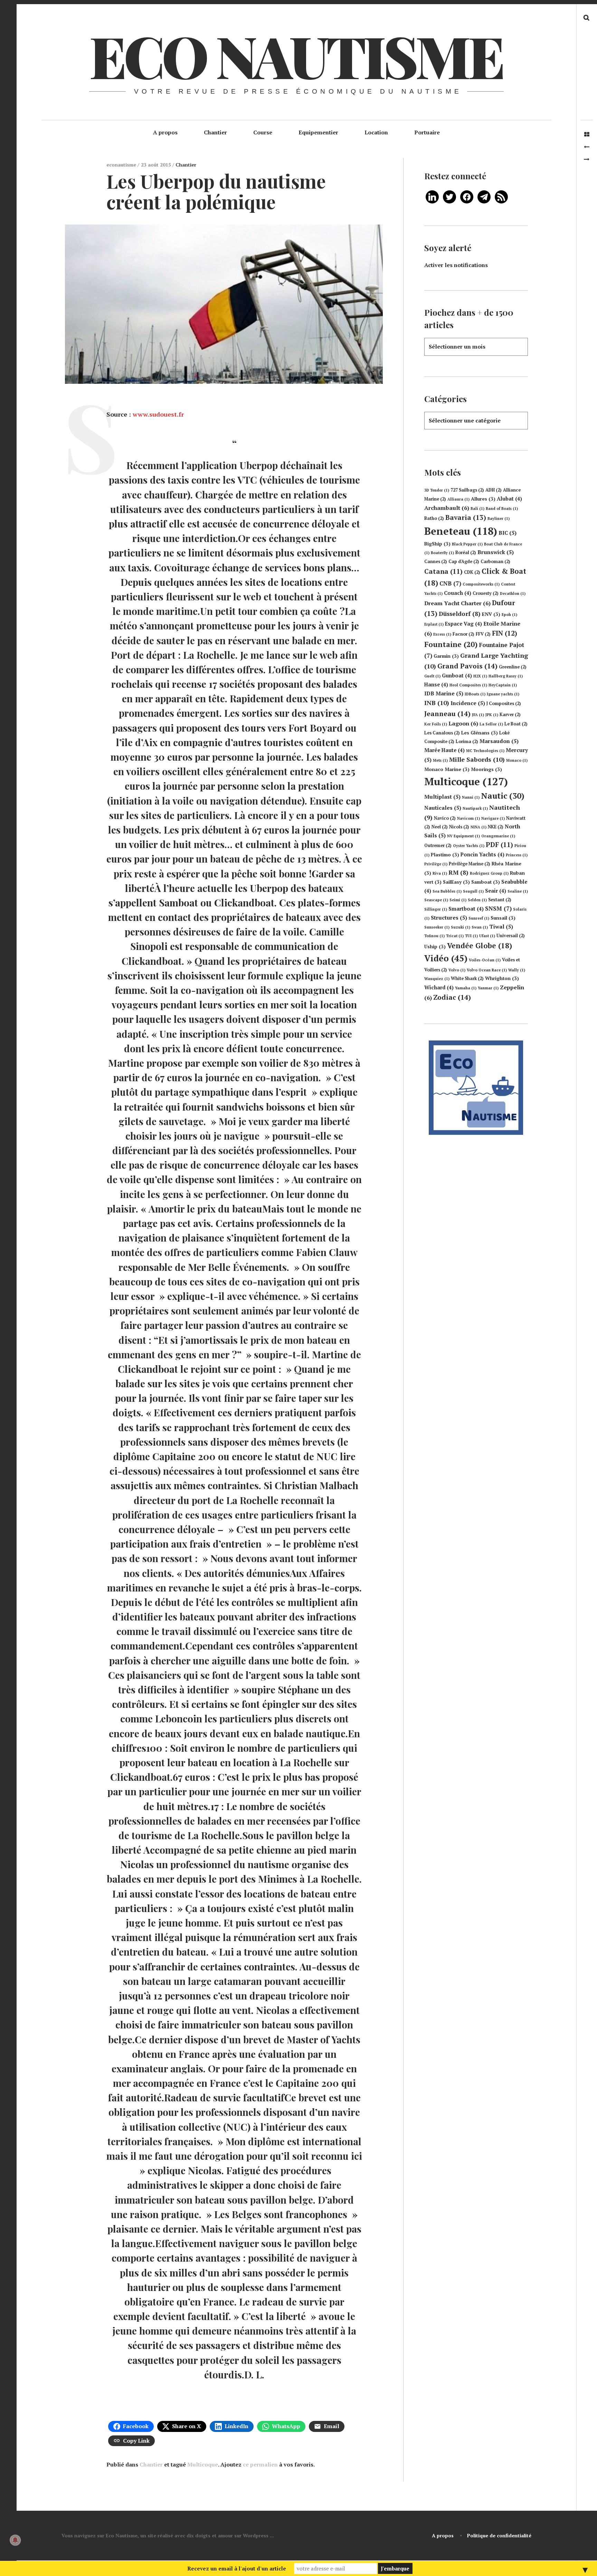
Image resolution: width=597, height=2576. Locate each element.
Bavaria (466, 517)
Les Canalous (442, 733)
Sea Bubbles (447, 891)
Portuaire (427, 132)
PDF (499, 845)
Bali (477, 508)
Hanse (436, 685)
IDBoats (475, 694)
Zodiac (452, 997)
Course (263, 132)
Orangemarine (498, 836)
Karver (510, 715)
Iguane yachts (503, 694)
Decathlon (513, 593)
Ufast (487, 936)
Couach (458, 593)
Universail (511, 936)
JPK (492, 715)
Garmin (446, 656)
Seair (496, 891)
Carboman (495, 562)
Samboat (486, 882)
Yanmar (488, 988)
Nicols (459, 827)
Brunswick (496, 552)
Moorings (486, 769)
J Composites (504, 704)
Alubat (509, 499)
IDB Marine (444, 693)
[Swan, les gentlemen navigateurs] (587, 159)
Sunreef (479, 918)
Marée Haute (444, 750)
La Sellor (491, 724)
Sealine (518, 891)
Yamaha (466, 988)
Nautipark (475, 808)
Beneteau (461, 531)
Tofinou (434, 936)
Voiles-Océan (485, 960)
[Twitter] (449, 196)
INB (437, 703)
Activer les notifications (456, 265)
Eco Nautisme (296, 55)
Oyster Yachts (469, 846)
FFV (483, 634)
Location (376, 132)
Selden (477, 900)
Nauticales (443, 808)
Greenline (513, 667)
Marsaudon (499, 741)
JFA (478, 715)
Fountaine (451, 644)
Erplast (434, 624)
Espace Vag (463, 624)
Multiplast (442, 797)
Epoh (509, 615)
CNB (450, 583)
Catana (443, 571)
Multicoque (203, 2464)
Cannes (436, 562)
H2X (480, 676)
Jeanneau (447, 714)
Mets (440, 760)
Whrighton (502, 978)
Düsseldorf (460, 614)
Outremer (438, 845)
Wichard (439, 987)
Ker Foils (436, 724)
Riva (440, 873)
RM (458, 872)
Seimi (458, 900)
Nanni (471, 797)
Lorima (467, 742)
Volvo (457, 970)
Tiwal (501, 926)
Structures (449, 918)
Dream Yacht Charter (457, 603)
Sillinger (436, 909)
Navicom (468, 818)
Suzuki (461, 927)
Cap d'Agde (464, 562)
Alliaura (458, 499)
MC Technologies (485, 751)
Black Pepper (467, 544)
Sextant (500, 900)
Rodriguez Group (489, 873)
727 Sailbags (467, 490)
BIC (508, 533)
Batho (434, 518)
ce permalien (260, 2464)
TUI (471, 936)
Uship (435, 947)
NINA (478, 827)
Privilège (436, 864)
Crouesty (486, 593)
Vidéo (446, 958)
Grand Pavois (467, 666)
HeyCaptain (503, 685)
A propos (165, 132)
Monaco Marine (447, 769)
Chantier (215, 132)
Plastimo (445, 855)
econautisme (122, 165)
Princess (517, 855)
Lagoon (463, 723)
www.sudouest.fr (158, 414)
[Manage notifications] (15, 2540)
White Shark (467, 978)
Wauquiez (437, 979)
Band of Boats (502, 508)
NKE (496, 827)
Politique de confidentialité (499, 2535)
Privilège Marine (470, 864)
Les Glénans (480, 733)
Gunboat (457, 676)
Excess (442, 634)
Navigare (493, 818)
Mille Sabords (477, 759)
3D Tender (437, 490)
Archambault (447, 508)
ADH (494, 490)
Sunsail (503, 918)
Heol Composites (468, 685)
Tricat (455, 936)
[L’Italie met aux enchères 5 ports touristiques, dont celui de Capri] (587, 147)
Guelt (432, 676)
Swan (480, 927)
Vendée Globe (480, 945)
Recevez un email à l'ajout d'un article (237, 2568)
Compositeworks (481, 584)
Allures (483, 499)
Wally (517, 970)
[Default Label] (432, 196)
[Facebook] (467, 196)
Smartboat (466, 909)
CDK (472, 572)
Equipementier (318, 132)
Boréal (466, 553)
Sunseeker (437, 927)
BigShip (437, 544)
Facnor (463, 634)
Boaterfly (442, 553)
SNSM (498, 908)
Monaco (517, 760)
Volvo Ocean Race (487, 970)
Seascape (436, 900)
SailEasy (456, 882)
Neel (440, 827)
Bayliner (499, 519)
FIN (505, 633)
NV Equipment (463, 836)
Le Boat (516, 724)
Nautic (503, 796)
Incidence (468, 703)
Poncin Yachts (482, 854)
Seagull (473, 891)
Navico (445, 818)
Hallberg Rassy (506, 676)
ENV (491, 614)
